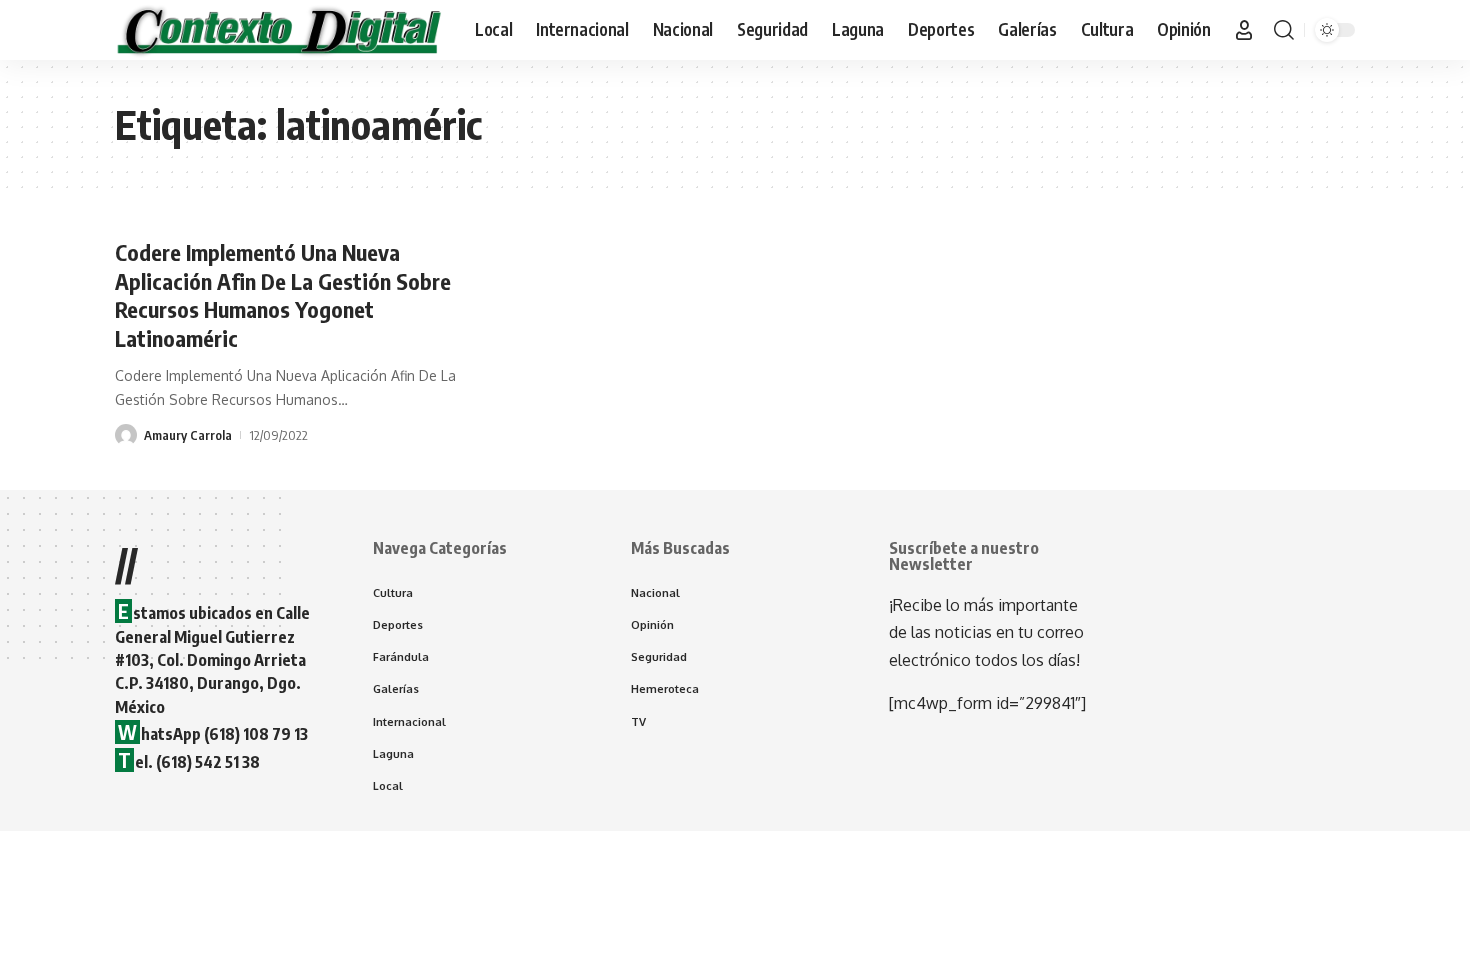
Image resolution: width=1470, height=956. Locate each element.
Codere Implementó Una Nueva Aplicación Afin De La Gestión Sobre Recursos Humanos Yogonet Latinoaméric (283, 295)
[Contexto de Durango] (279, 30)
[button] (1244, 30)
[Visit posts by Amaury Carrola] (126, 435)
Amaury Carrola (188, 435)
